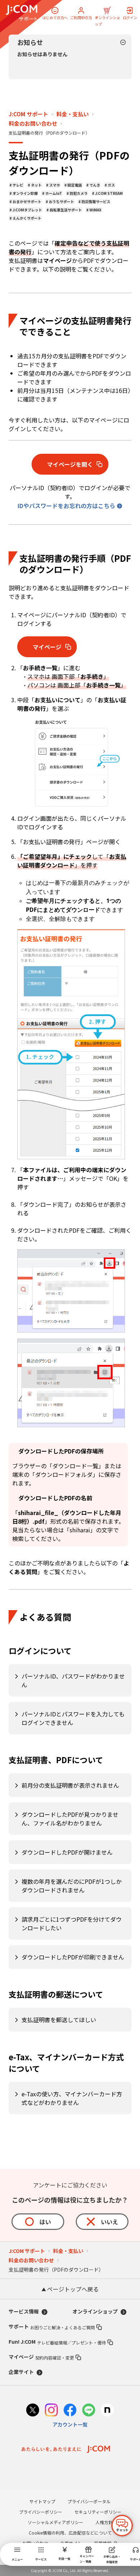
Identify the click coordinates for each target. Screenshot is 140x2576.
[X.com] (33, 2411)
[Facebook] (70, 2411)
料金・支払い (73, 114)
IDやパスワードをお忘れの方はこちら (66, 506)
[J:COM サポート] (22, 13)
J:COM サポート (28, 114)
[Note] (107, 2411)
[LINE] (89, 2411)
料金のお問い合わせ (33, 124)
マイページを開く (70, 464)
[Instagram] (51, 2411)
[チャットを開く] (122, 2526)
